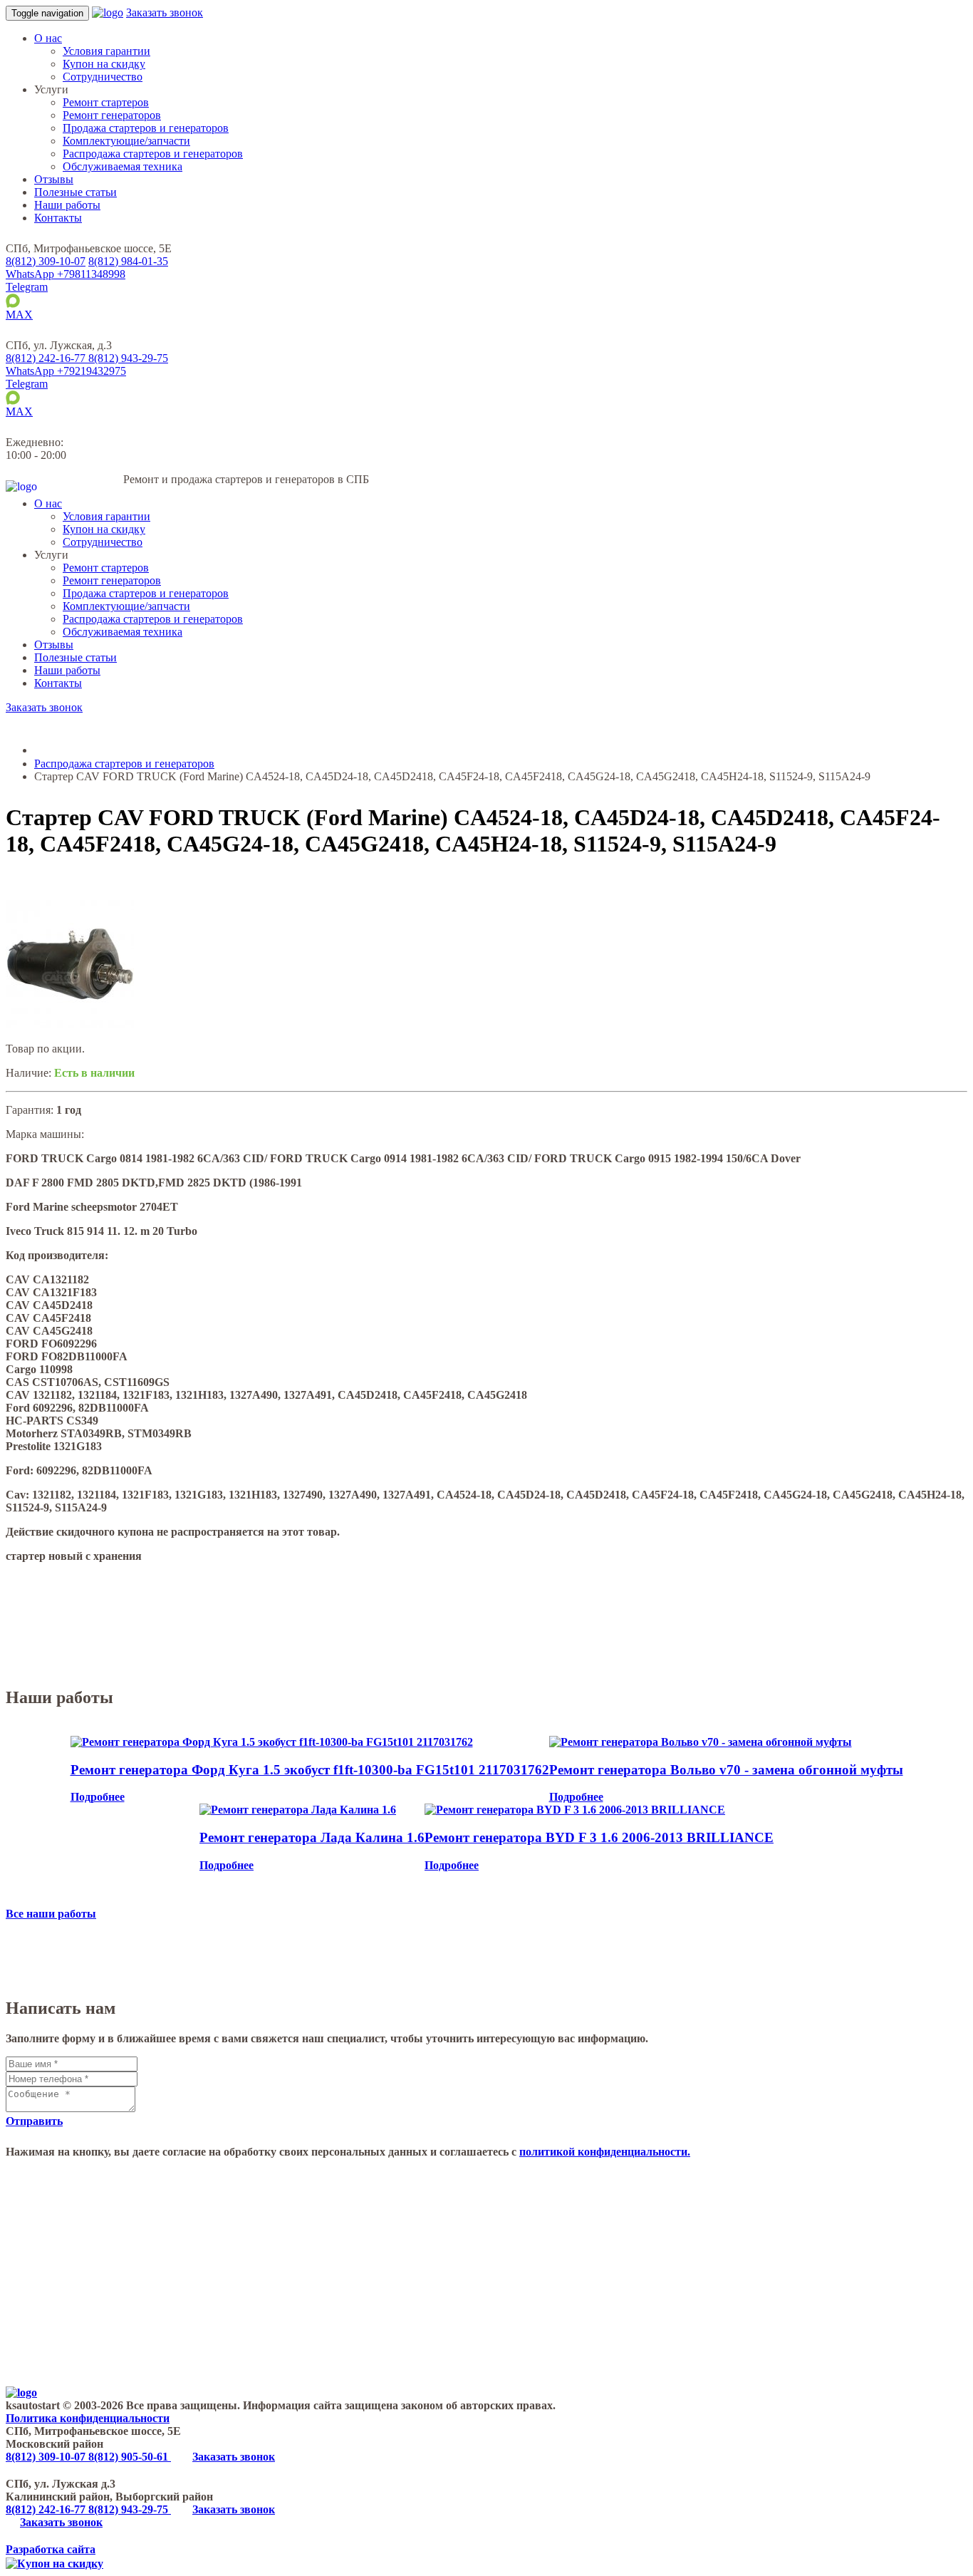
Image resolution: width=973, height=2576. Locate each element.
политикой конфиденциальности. (605, 2152)
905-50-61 (130, 2457)
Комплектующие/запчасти (126, 141)
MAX (19, 315)
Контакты (58, 218)
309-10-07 (46, 261)
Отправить (34, 2121)
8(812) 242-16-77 (47, 2509)
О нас (48, 38)
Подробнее (98, 1797)
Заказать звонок (165, 12)
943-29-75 (128, 358)
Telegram (27, 287)
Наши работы (67, 205)
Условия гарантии (106, 51)
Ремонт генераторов (112, 115)
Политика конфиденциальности (88, 2418)
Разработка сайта (51, 2549)
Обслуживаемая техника (123, 166)
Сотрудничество (103, 77)
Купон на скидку (104, 64)
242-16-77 (47, 358)
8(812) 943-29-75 (130, 2509)
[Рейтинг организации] (117, 345)
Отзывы (54, 179)
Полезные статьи (76, 192)
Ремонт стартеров (106, 102)
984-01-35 (128, 261)
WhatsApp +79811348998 (66, 274)
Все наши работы (51, 1914)
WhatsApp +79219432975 (66, 371)
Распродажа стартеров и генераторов (153, 154)
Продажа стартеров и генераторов (146, 128)
